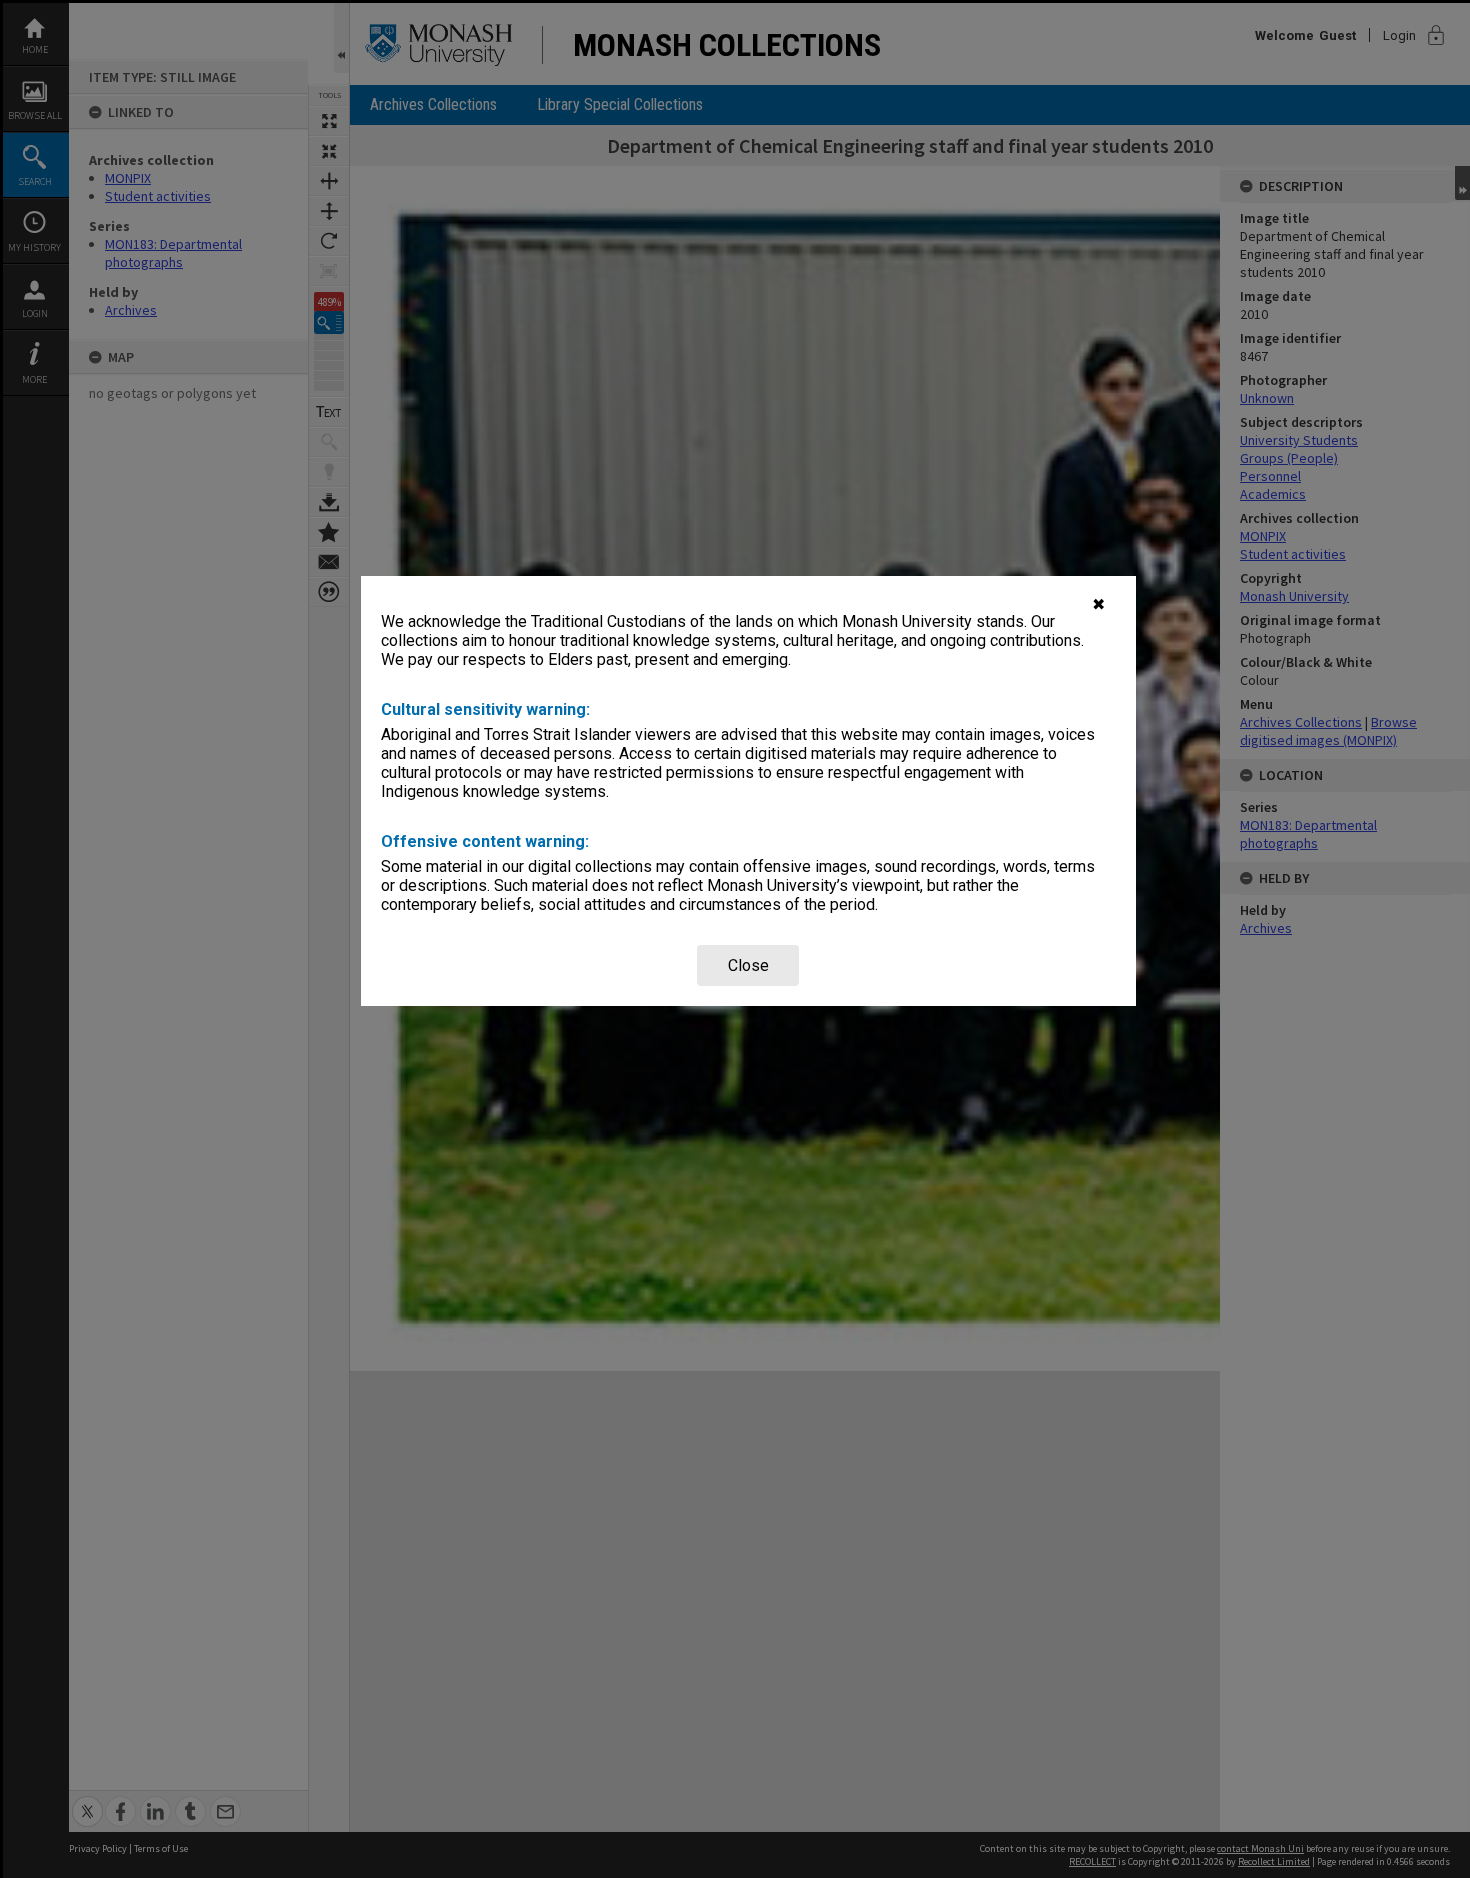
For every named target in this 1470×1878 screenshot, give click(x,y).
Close (748, 965)
